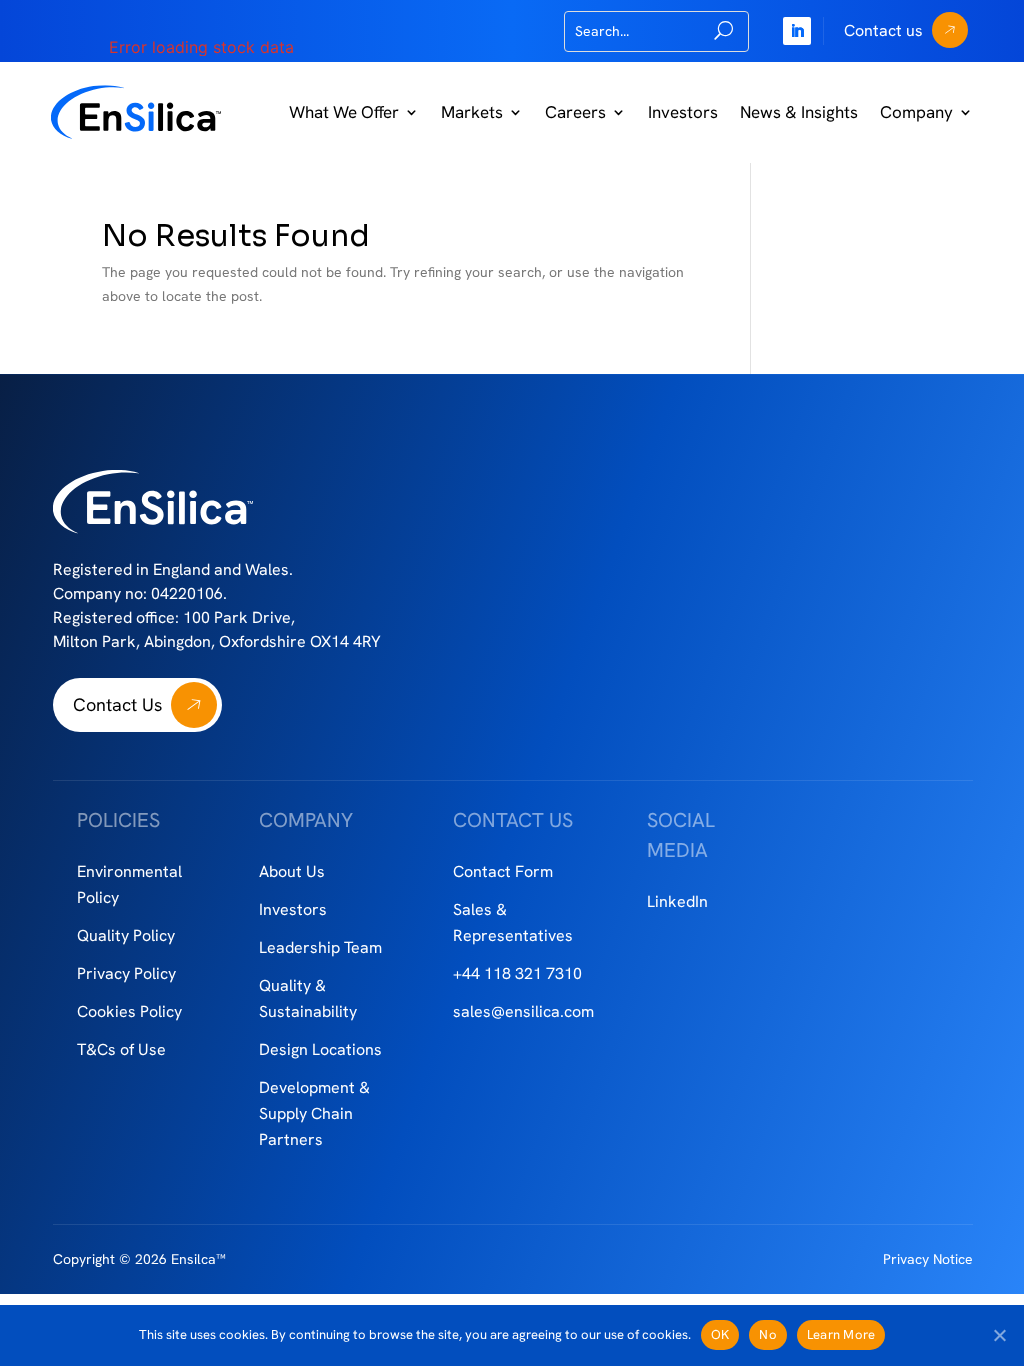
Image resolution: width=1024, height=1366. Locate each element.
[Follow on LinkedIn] (797, 31)
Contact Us (117, 704)
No (768, 1334)
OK (720, 1334)
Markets (472, 112)
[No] (999, 1335)
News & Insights (799, 112)
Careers (575, 112)
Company (916, 112)
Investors (683, 112)
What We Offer (344, 112)
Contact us (883, 30)
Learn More (841, 1334)
